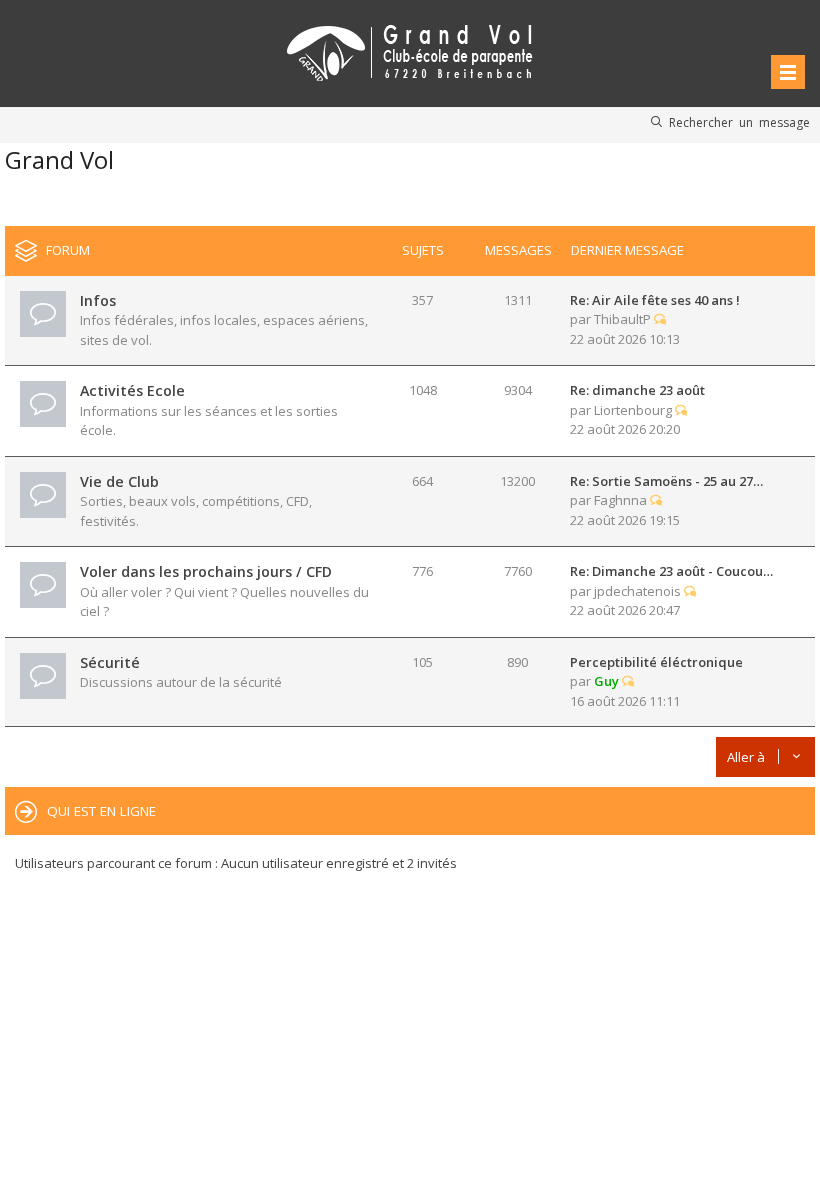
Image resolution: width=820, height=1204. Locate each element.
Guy (606, 681)
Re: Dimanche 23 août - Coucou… (671, 571)
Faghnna (620, 500)
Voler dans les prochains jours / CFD (206, 571)
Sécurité (110, 662)
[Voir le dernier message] (660, 319)
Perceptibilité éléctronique (656, 662)
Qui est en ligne (101, 811)
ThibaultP (622, 319)
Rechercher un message (739, 122)
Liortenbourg (633, 410)
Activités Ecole (132, 390)
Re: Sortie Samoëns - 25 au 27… (666, 481)
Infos (98, 300)
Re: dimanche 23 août (637, 390)
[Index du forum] (410, 49)
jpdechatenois (637, 591)
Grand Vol (59, 159)
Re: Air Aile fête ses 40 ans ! (655, 300)
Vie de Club (119, 481)
